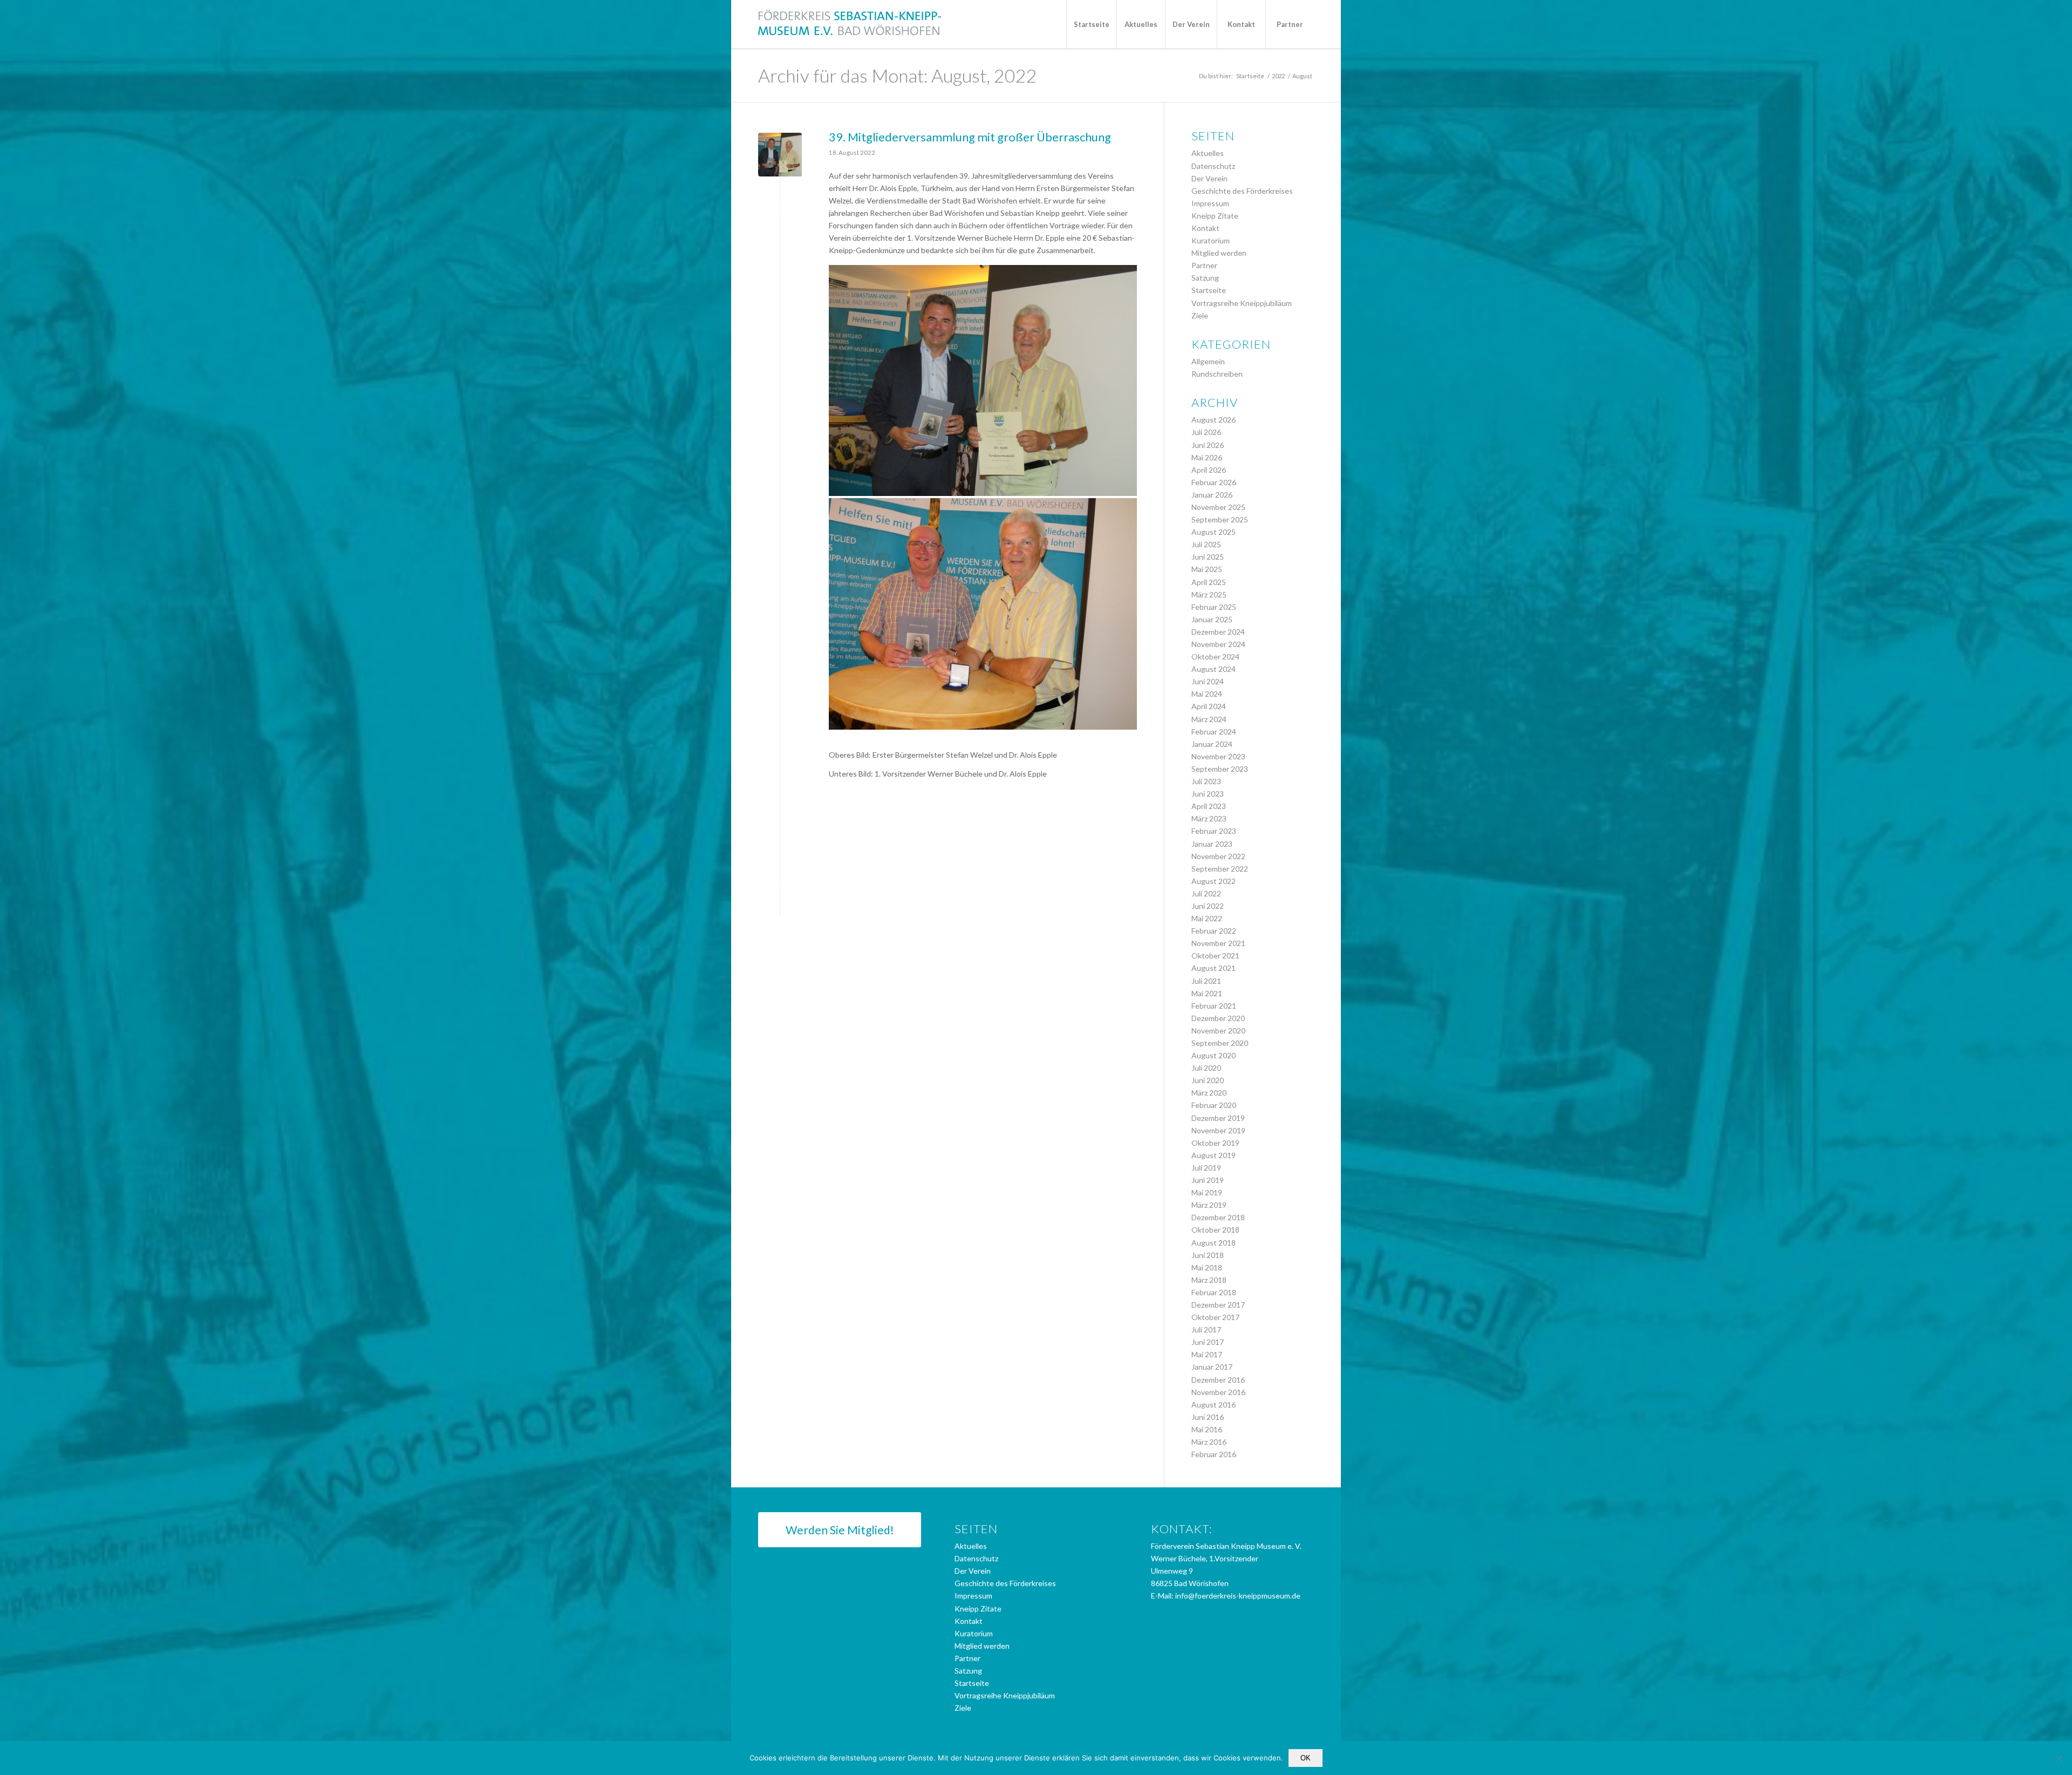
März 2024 (1209, 719)
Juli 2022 (1206, 893)
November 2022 (1218, 856)
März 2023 (1209, 818)
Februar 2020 (1214, 1105)
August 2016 (1214, 1405)
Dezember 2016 (1218, 1380)
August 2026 (1214, 420)
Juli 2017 (1206, 1329)
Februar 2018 (1214, 1292)
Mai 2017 (1207, 1354)
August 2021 (1214, 968)
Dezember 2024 (1218, 632)
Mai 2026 (1207, 457)
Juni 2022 (1208, 906)
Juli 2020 (1206, 1068)
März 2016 (1209, 1442)
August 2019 (1214, 1155)
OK (1306, 1758)
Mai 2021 (1207, 993)
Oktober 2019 (1215, 1143)
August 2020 (1214, 1055)
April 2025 (1209, 582)
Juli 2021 (1206, 981)
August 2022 (1214, 881)
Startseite (1209, 290)
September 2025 (1220, 519)
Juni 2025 (1208, 557)
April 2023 (1209, 806)
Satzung (1205, 278)
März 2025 (1209, 594)
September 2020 (1220, 1043)
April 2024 (1209, 706)
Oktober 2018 (1215, 1230)
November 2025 (1218, 507)
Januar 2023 (1212, 844)
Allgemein (1208, 361)
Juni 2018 (1208, 1255)
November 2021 (1218, 943)
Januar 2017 (1212, 1367)
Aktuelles (1208, 153)
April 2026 (1209, 470)
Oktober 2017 (1215, 1317)
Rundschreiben (1217, 374)
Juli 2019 (1206, 1168)
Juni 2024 (1208, 681)
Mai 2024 (1207, 694)
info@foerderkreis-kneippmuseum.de (1238, 1596)
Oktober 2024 (1215, 657)
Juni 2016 (1208, 1417)
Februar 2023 (1214, 831)
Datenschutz (1213, 166)
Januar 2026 (1212, 495)
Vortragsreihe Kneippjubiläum (1242, 303)
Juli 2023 (1206, 781)
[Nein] (2059, 1758)
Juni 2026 (1208, 445)
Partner (1204, 265)
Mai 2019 (1207, 1192)
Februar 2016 (1214, 1454)
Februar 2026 (1214, 482)
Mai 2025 (1207, 569)
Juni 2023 (1208, 794)
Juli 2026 (1206, 432)
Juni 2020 (1208, 1080)
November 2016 (1218, 1392)
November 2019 (1218, 1130)
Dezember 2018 (1218, 1217)
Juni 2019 (1208, 1180)
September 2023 (1220, 769)
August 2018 (1214, 1243)
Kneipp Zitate (1215, 216)
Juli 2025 (1206, 544)
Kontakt (1205, 228)
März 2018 (1209, 1280)
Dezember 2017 (1218, 1305)
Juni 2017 (1208, 1342)
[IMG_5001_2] (780, 155)
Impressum (1210, 203)
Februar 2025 (1214, 607)
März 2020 (1209, 1093)
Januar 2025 (1212, 619)
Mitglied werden (1219, 253)
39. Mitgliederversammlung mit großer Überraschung (970, 137)
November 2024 (1218, 644)
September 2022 (1220, 869)
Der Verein (1209, 178)
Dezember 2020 (1218, 1018)
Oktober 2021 (1215, 955)
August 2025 (1214, 532)
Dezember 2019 (1218, 1118)
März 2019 (1209, 1205)
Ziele (1200, 315)
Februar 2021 (1214, 1006)
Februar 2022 (1214, 931)
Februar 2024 (1214, 732)
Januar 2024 (1212, 744)
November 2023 (1218, 756)
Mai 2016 (1207, 1429)
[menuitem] (1091, 24)
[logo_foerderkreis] (850, 24)
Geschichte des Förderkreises (1242, 191)
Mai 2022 (1207, 918)
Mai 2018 (1207, 1267)
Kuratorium (1211, 240)
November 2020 (1218, 1031)
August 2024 (1214, 669)
